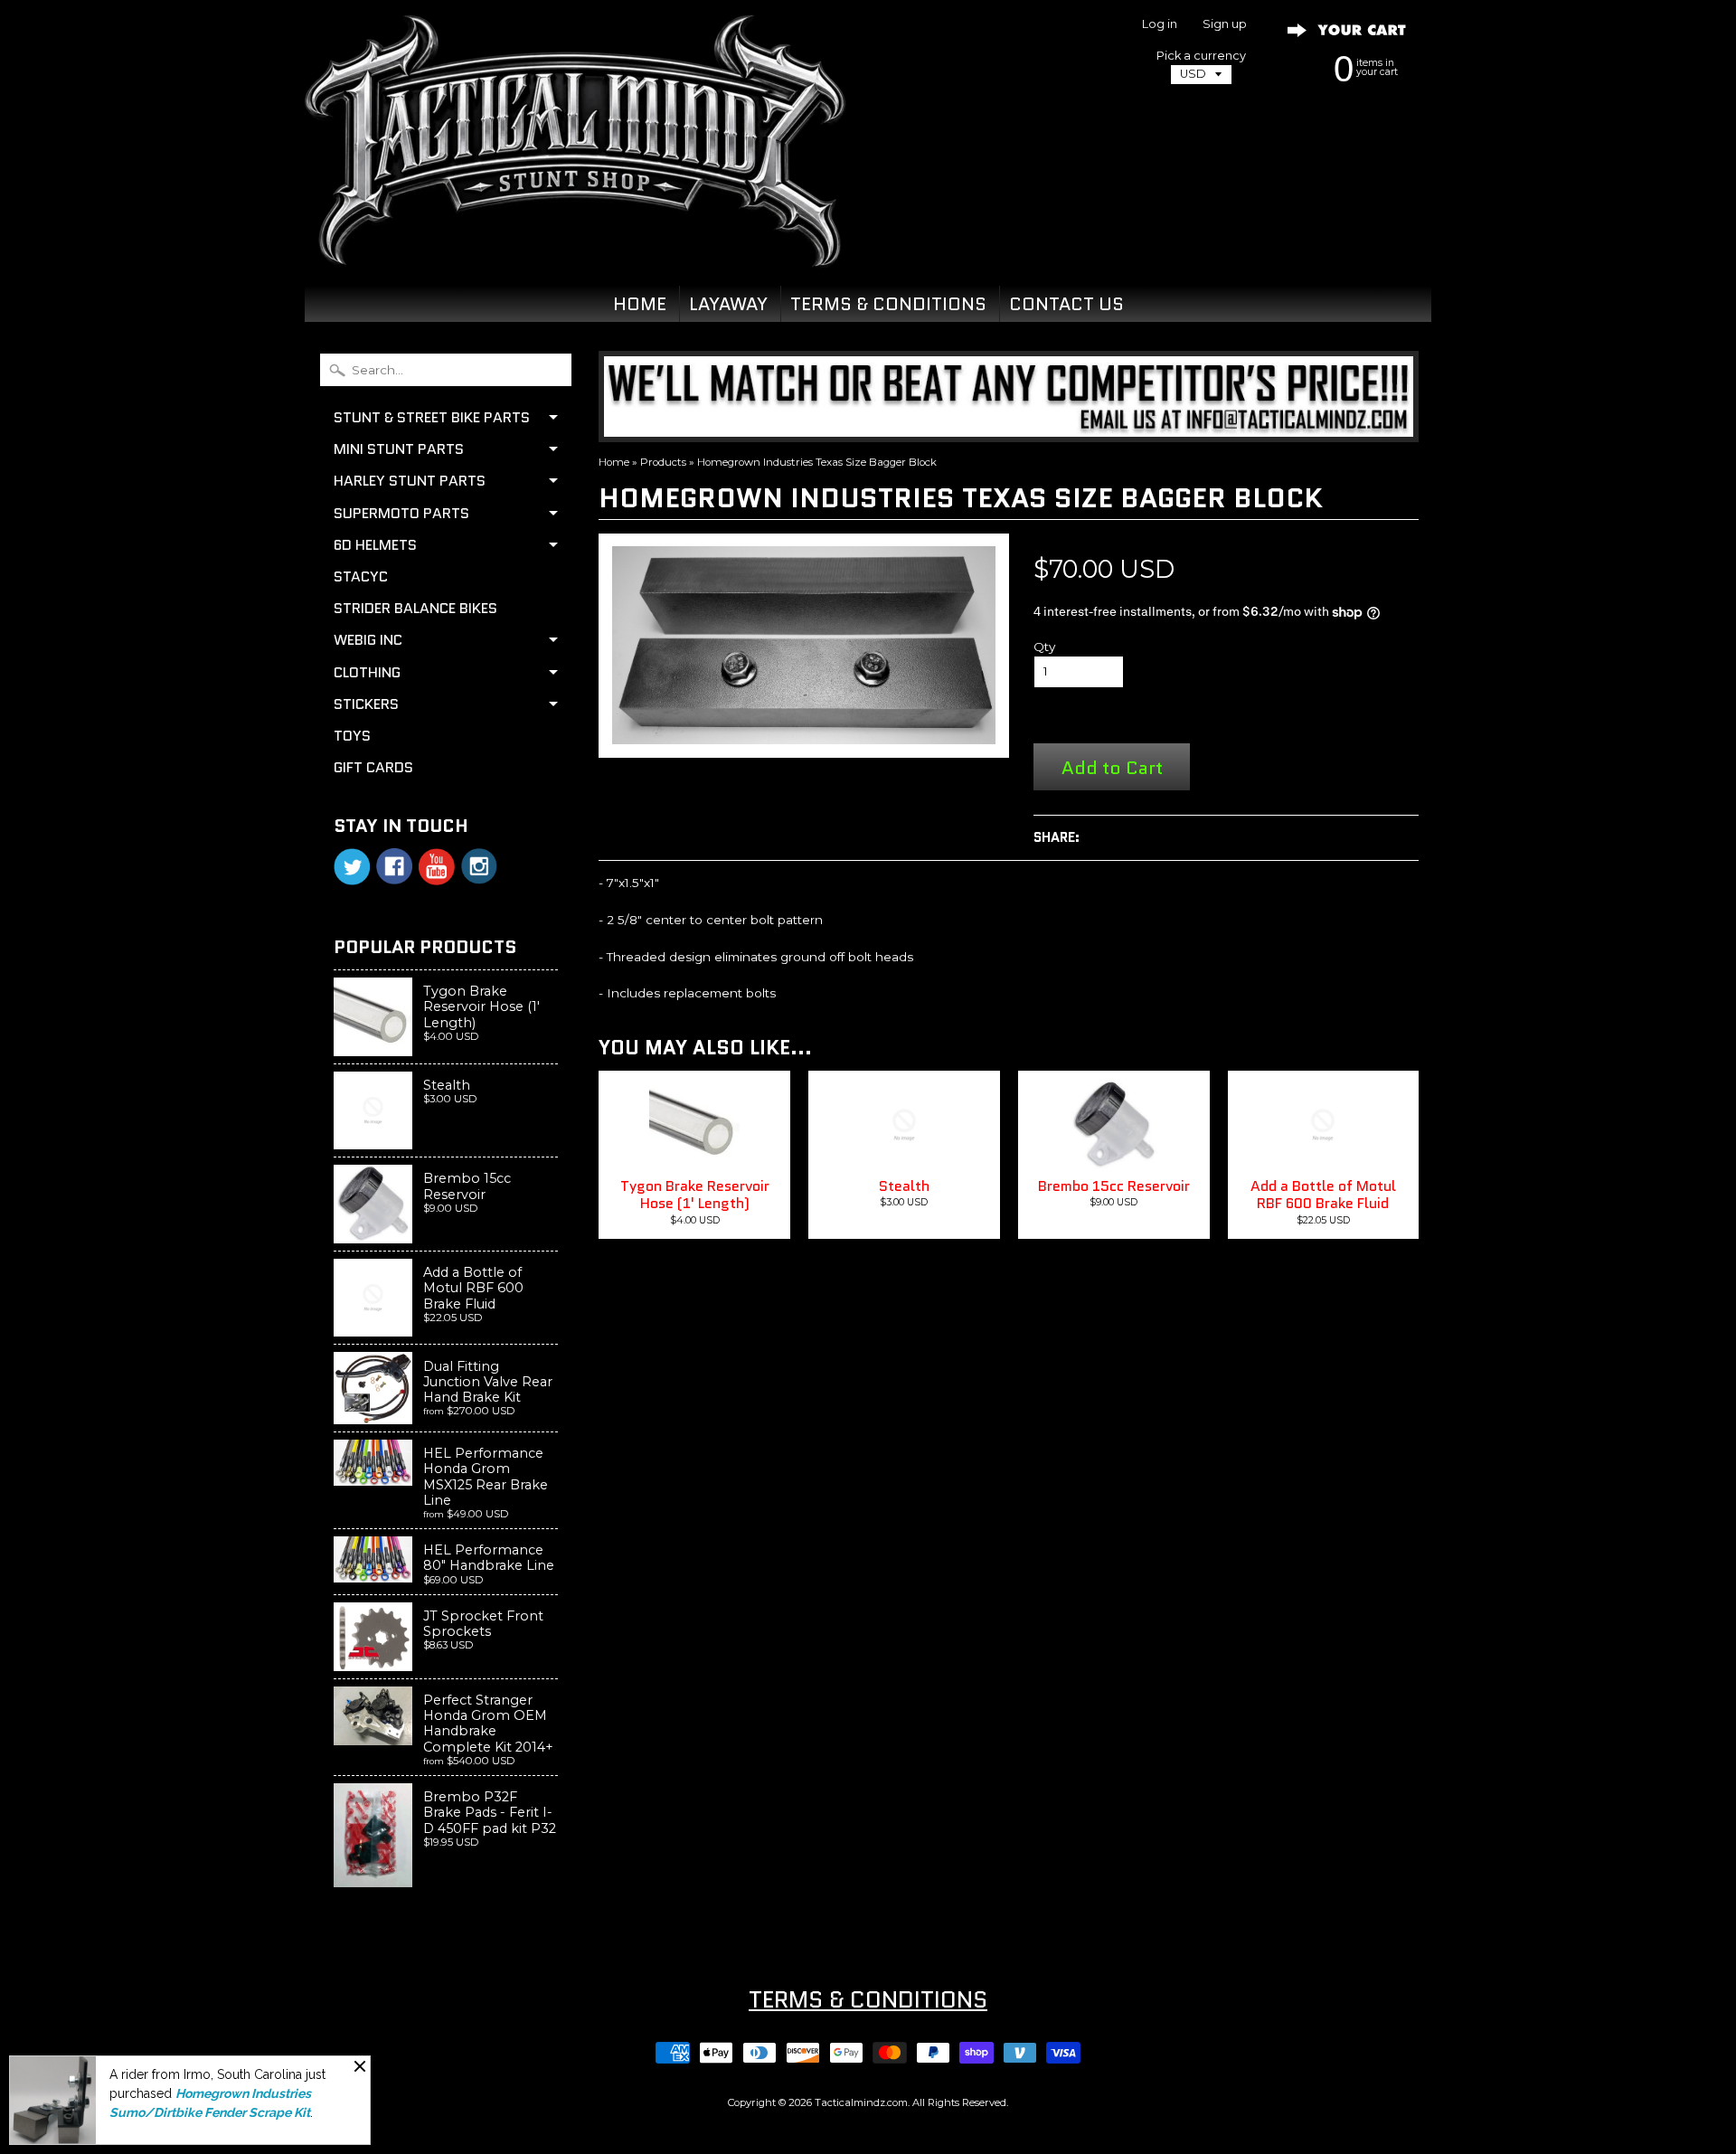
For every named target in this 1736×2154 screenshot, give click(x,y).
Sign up (1225, 25)
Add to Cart (1112, 767)
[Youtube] (437, 867)
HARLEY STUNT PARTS (410, 481)
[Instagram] (479, 866)
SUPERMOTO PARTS (401, 513)
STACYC (361, 576)
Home (614, 462)
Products (663, 462)
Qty (1044, 647)
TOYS (352, 736)
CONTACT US (1066, 304)
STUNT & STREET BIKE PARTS (432, 417)
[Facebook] (394, 866)
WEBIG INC (368, 640)
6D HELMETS (375, 545)
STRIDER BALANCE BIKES (415, 608)
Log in (1160, 25)
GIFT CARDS (373, 767)
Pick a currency (1201, 56)
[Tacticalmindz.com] (575, 246)
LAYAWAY (728, 304)
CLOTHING (367, 672)
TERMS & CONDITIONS (888, 304)
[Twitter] (352, 867)
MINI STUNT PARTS (399, 449)
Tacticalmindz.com (861, 2102)
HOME (640, 304)
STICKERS (366, 704)
